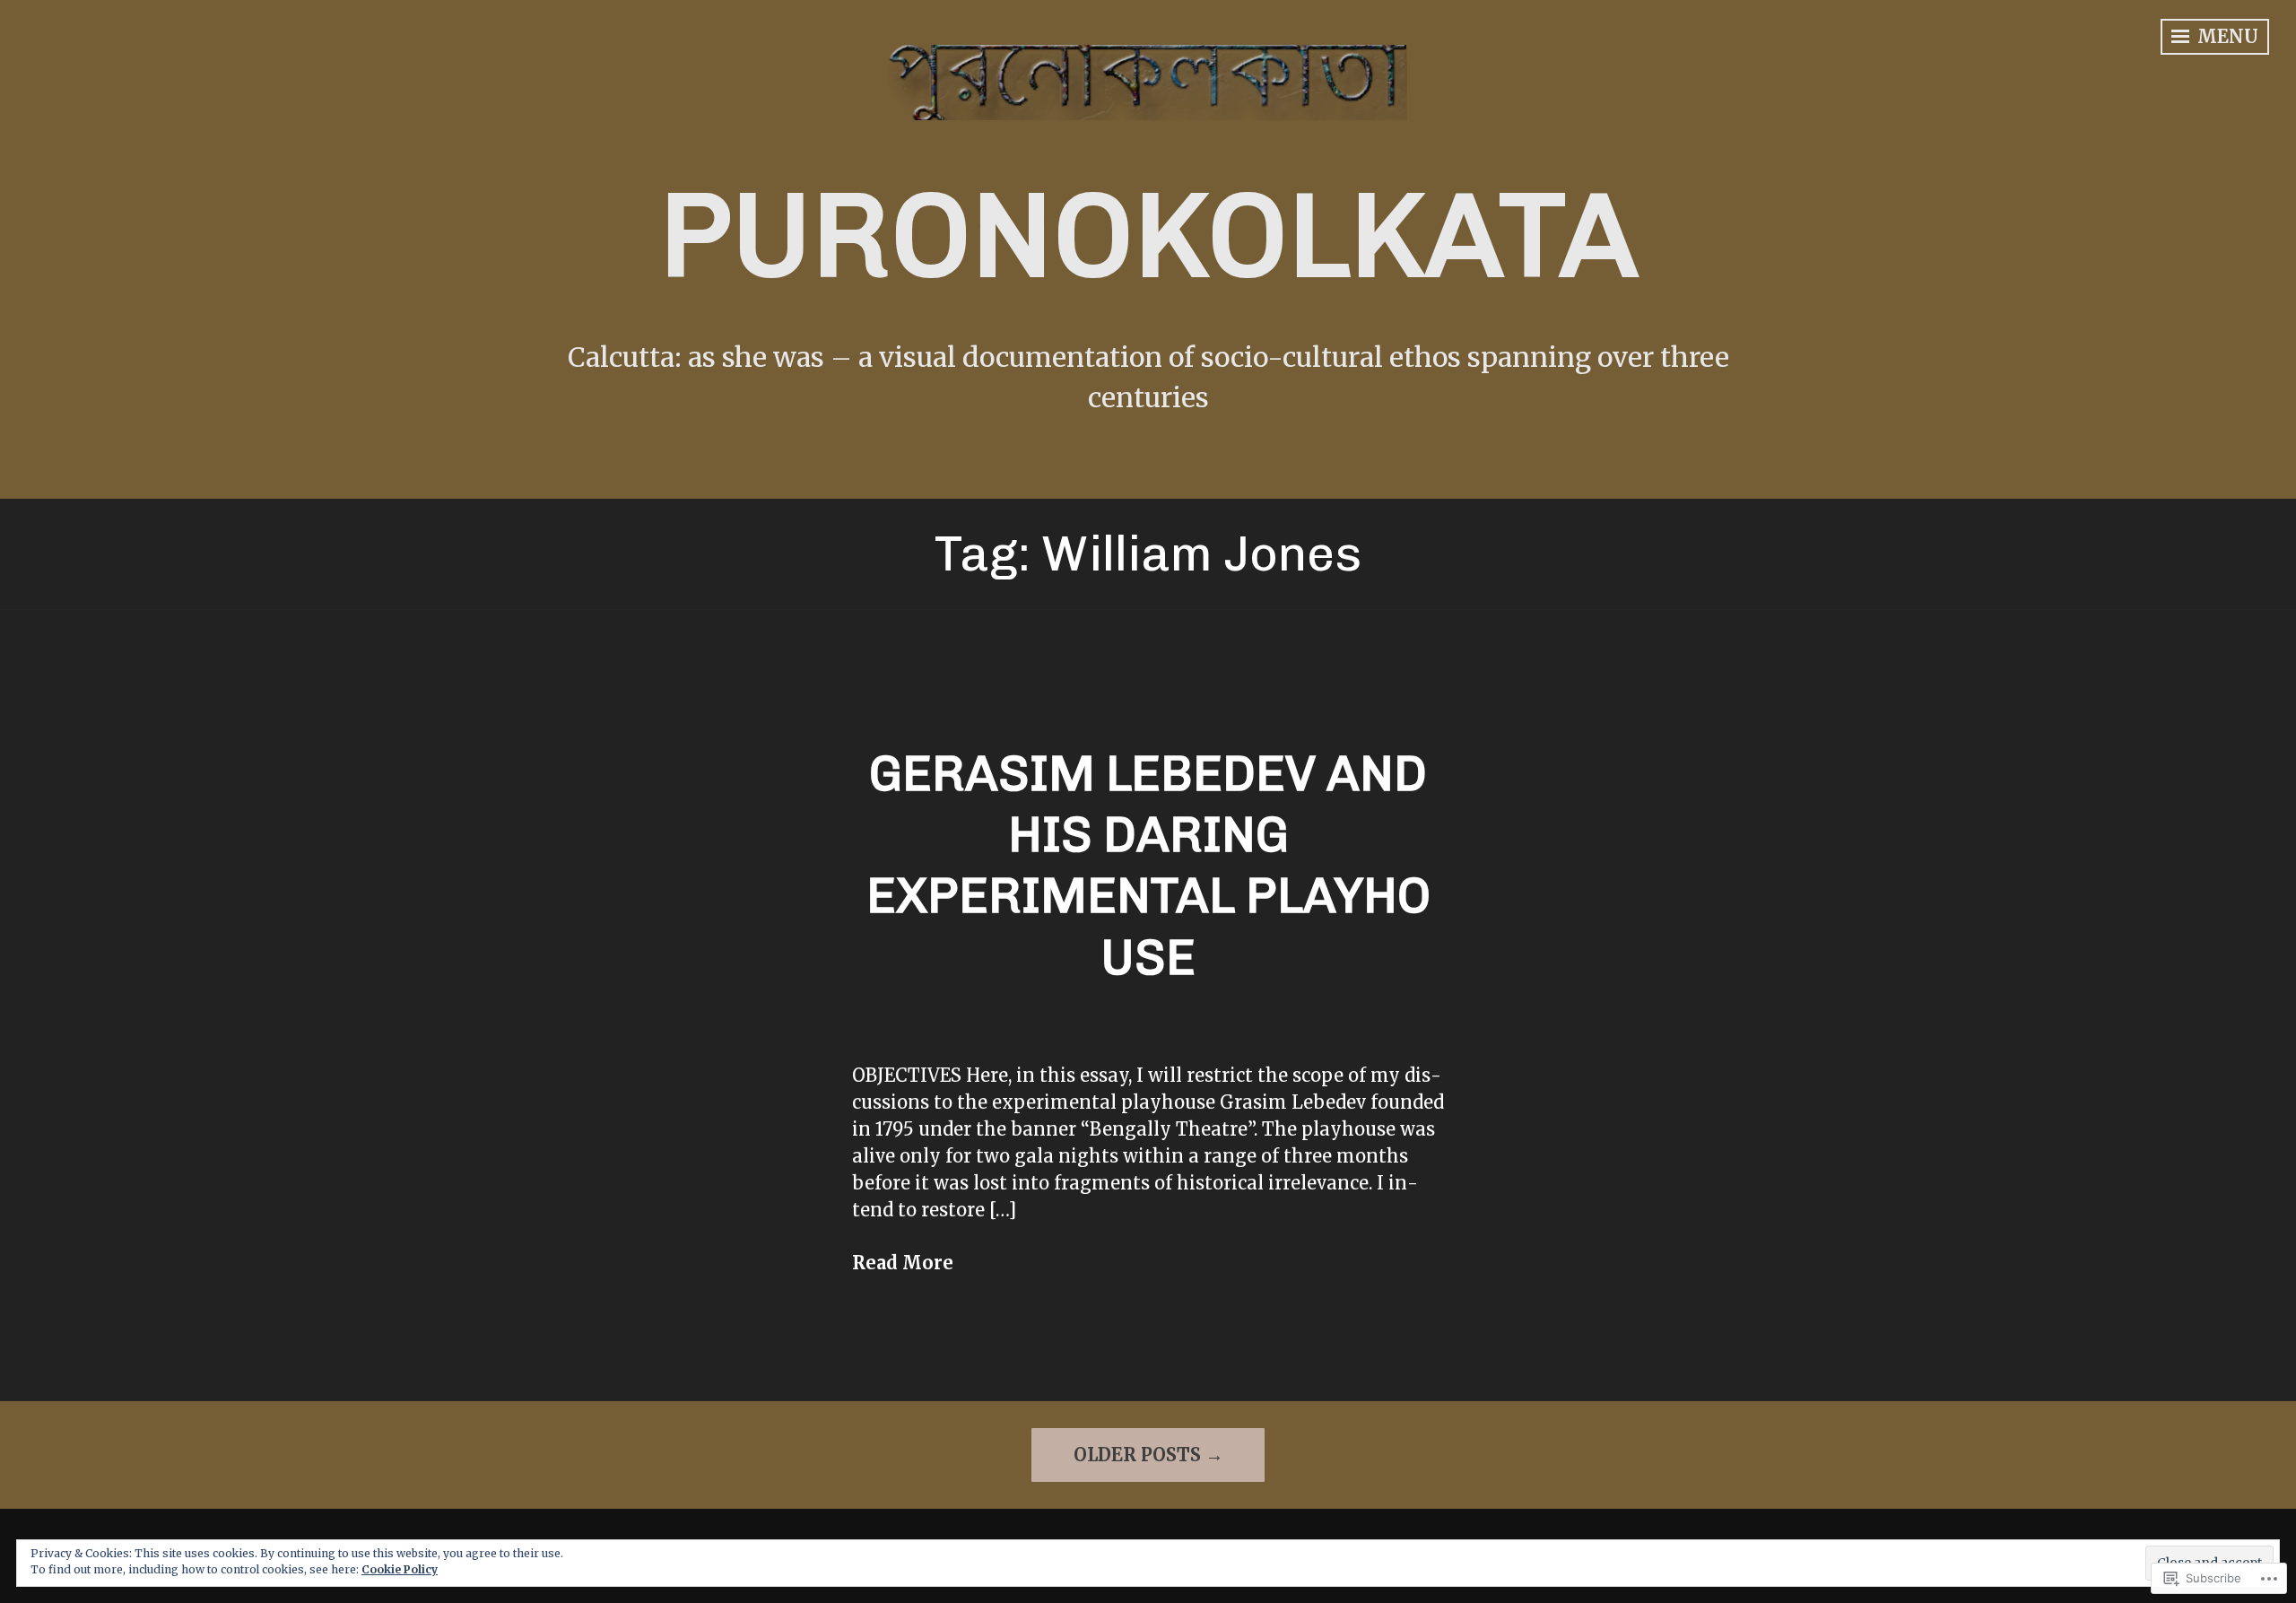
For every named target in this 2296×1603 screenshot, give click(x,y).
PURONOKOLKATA (1148, 235)
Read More (903, 1263)
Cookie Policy (400, 1569)
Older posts (1137, 1455)
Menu (2226, 36)
